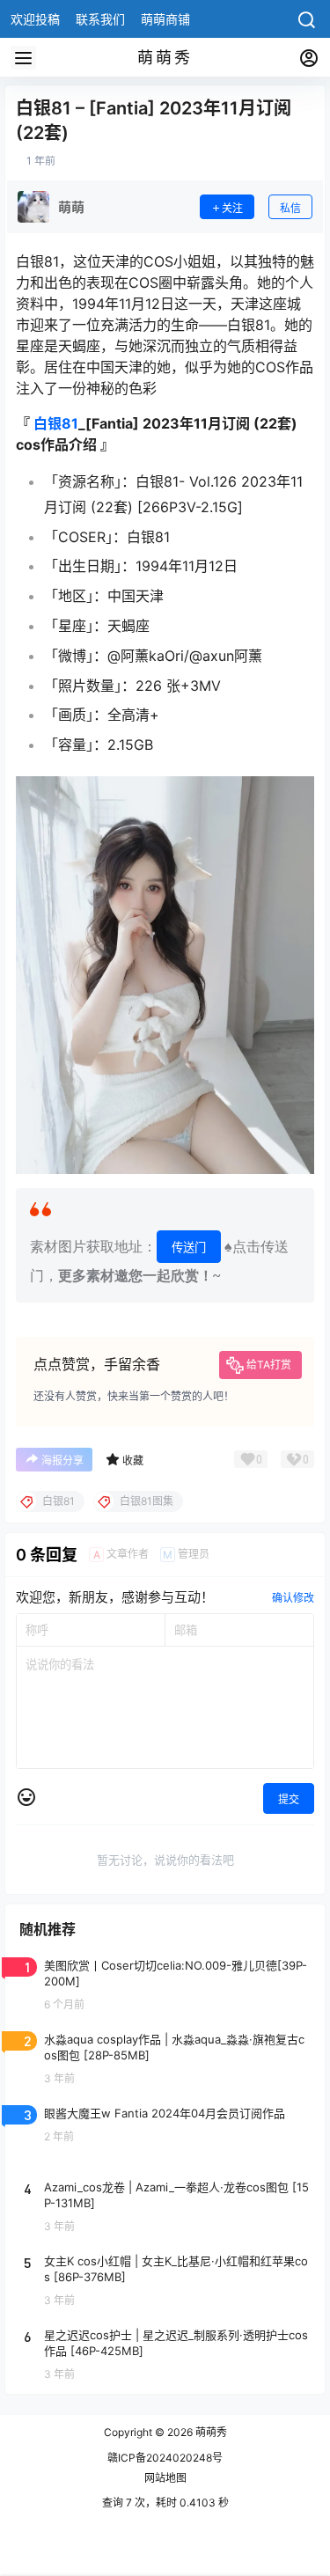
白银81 (56, 423)
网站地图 (165, 2478)
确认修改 (293, 1598)
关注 (232, 208)
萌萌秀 (210, 2432)
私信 (290, 208)
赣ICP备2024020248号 (165, 2458)
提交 (289, 1799)
